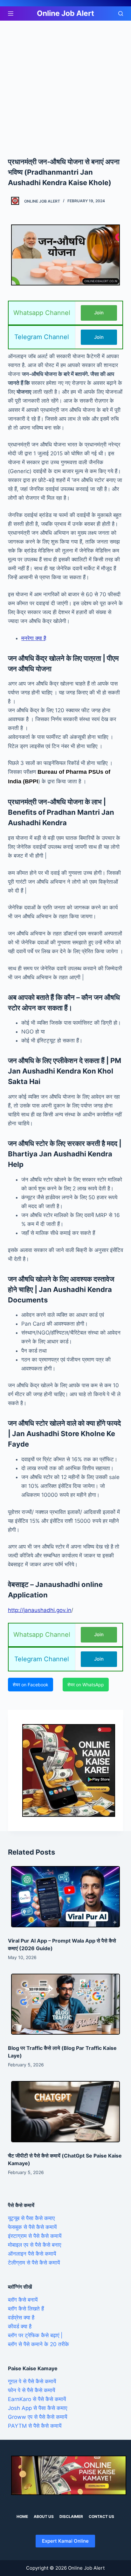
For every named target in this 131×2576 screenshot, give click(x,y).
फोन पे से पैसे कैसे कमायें (31, 2390)
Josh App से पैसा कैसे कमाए (38, 2408)
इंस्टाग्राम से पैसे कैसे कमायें (35, 2236)
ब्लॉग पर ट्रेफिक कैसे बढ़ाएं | (35, 2335)
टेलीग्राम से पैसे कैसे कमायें (34, 2263)
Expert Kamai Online (65, 2541)
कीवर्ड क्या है (20, 2326)
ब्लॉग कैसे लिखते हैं (26, 2309)
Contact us (101, 2516)
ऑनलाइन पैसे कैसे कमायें (32, 2254)
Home (22, 2516)
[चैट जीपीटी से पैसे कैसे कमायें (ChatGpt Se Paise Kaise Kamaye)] (66, 2112)
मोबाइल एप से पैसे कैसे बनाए (34, 2245)
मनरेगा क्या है (34, 638)
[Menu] (11, 13)
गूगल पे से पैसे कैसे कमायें (32, 2381)
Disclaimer (71, 2516)
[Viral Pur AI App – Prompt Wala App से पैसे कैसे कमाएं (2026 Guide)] (66, 1897)
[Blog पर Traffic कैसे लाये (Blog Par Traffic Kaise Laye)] (66, 2004)
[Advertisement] (65, 89)
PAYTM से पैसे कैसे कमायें (35, 2426)
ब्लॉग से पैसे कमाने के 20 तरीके (38, 2344)
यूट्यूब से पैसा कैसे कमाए (31, 2218)
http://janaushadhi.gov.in (40, 1610)
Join (99, 313)
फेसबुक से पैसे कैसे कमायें (32, 2227)
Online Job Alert (65, 13)
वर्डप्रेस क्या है (21, 2318)
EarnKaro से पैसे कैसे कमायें (37, 2399)
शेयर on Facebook (31, 1685)
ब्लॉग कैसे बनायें (23, 2300)
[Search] (121, 13)
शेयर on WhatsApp (86, 1685)
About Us (44, 2516)
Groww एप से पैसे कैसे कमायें (38, 2417)
